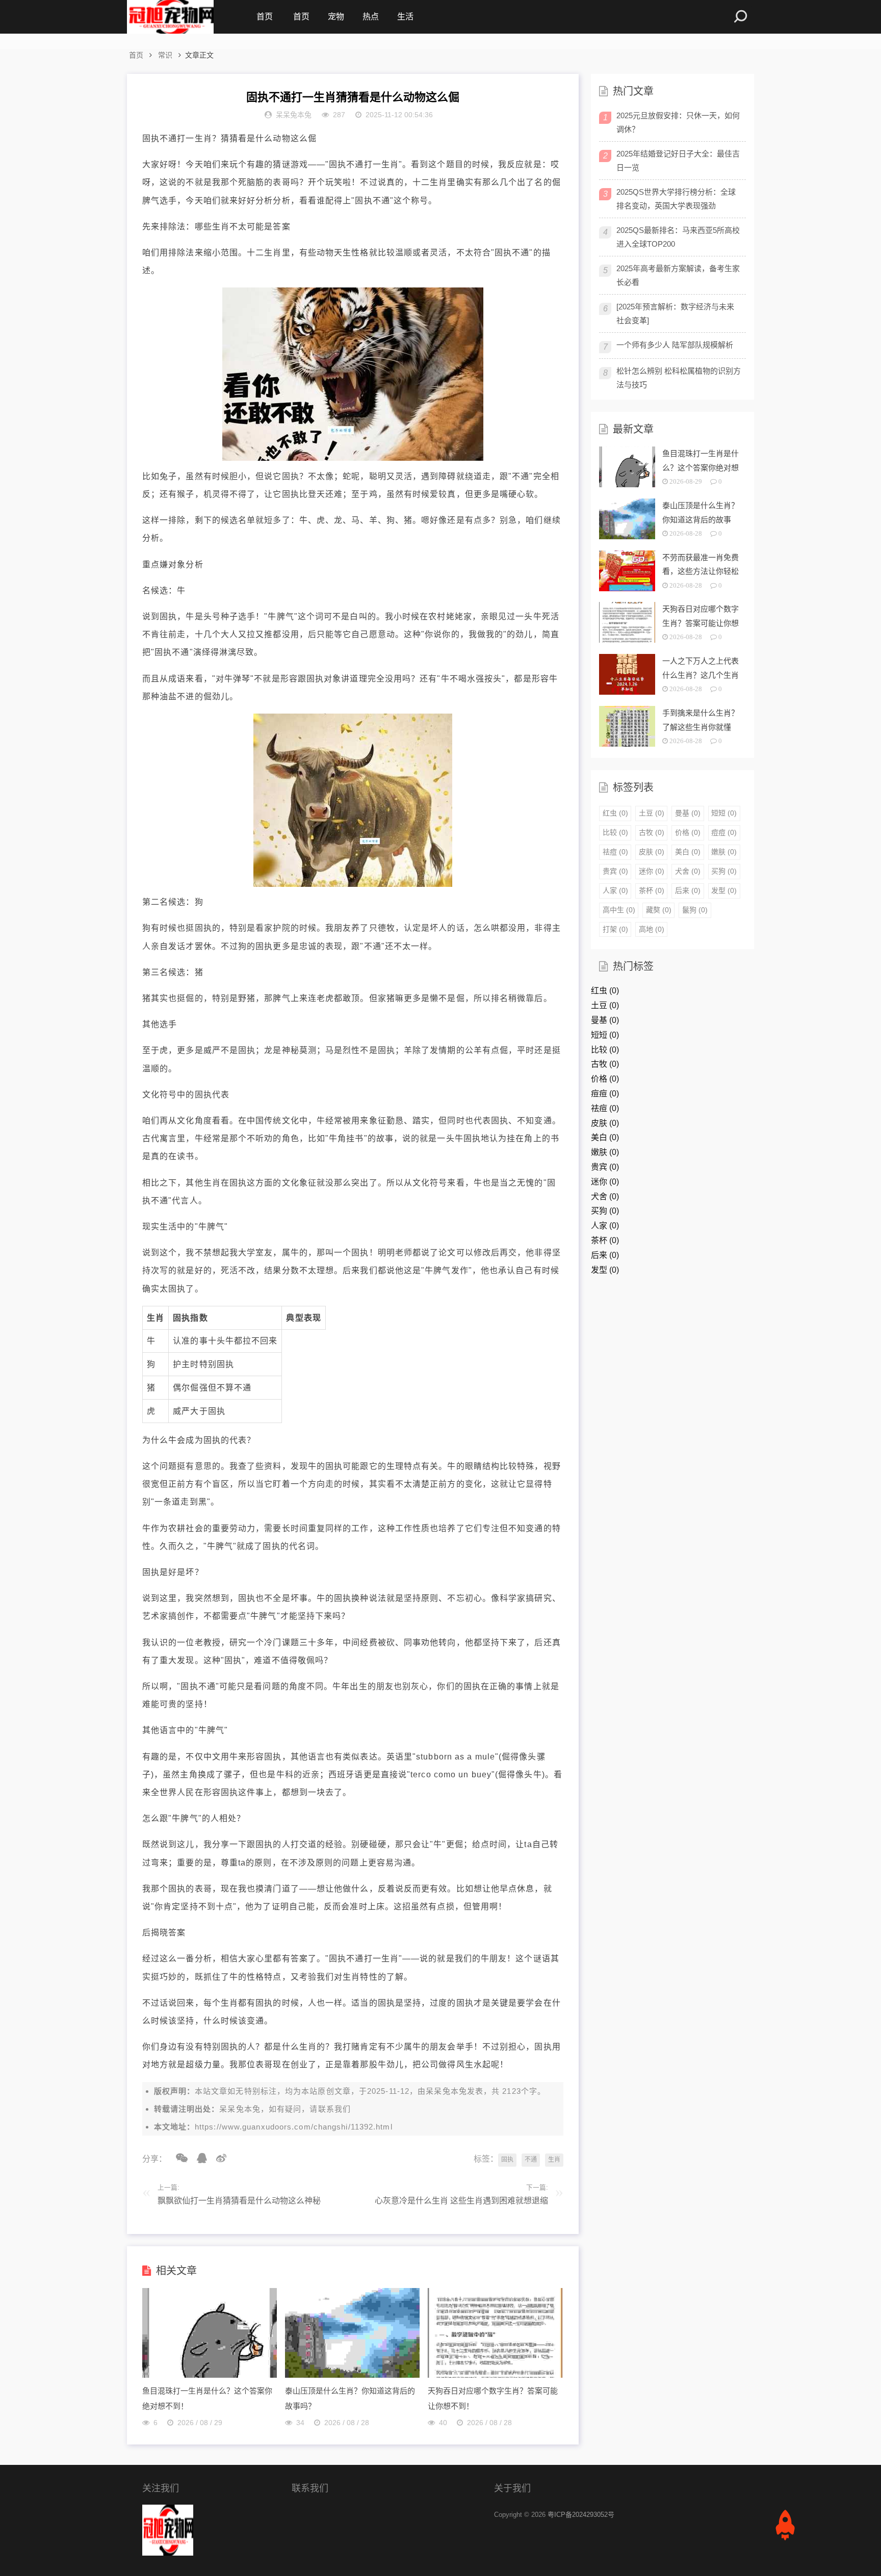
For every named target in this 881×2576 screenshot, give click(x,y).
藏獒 (659, 910)
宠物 (336, 17)
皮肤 (652, 852)
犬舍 (688, 871)
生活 (405, 17)
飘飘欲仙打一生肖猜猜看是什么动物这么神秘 (239, 2201)
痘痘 (724, 832)
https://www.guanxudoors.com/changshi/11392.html (294, 2127)
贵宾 (615, 871)
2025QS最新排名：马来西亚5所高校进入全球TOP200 (678, 237)
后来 (688, 890)
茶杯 (652, 890)
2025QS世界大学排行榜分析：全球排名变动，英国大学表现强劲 (676, 199)
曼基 (688, 813)
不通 (531, 2160)
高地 (652, 929)
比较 (615, 832)
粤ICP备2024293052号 (581, 2515)
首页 (265, 17)
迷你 (652, 871)
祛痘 (615, 852)
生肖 (554, 2160)
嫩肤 (724, 852)
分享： (154, 2159)
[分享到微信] (178, 2158)
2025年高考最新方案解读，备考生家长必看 (678, 275)
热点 (371, 17)
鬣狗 (695, 910)
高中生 (619, 910)
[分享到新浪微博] (218, 2158)
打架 (615, 929)
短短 (724, 813)
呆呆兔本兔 (446, 2091)
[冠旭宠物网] (170, 17)
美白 (688, 852)
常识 (165, 55)
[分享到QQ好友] (198, 2158)
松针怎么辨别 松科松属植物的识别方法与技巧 (679, 378)
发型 (724, 890)
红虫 (615, 813)
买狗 (724, 871)
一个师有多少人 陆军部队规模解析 (675, 345)
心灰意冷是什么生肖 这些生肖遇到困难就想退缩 (461, 2201)
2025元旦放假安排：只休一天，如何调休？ (678, 122)
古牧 (652, 832)
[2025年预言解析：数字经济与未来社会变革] (675, 313)
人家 (615, 890)
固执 (507, 2160)
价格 (688, 832)
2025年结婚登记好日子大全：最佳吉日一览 (678, 161)
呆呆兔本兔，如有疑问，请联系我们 (285, 2109)
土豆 (652, 813)
